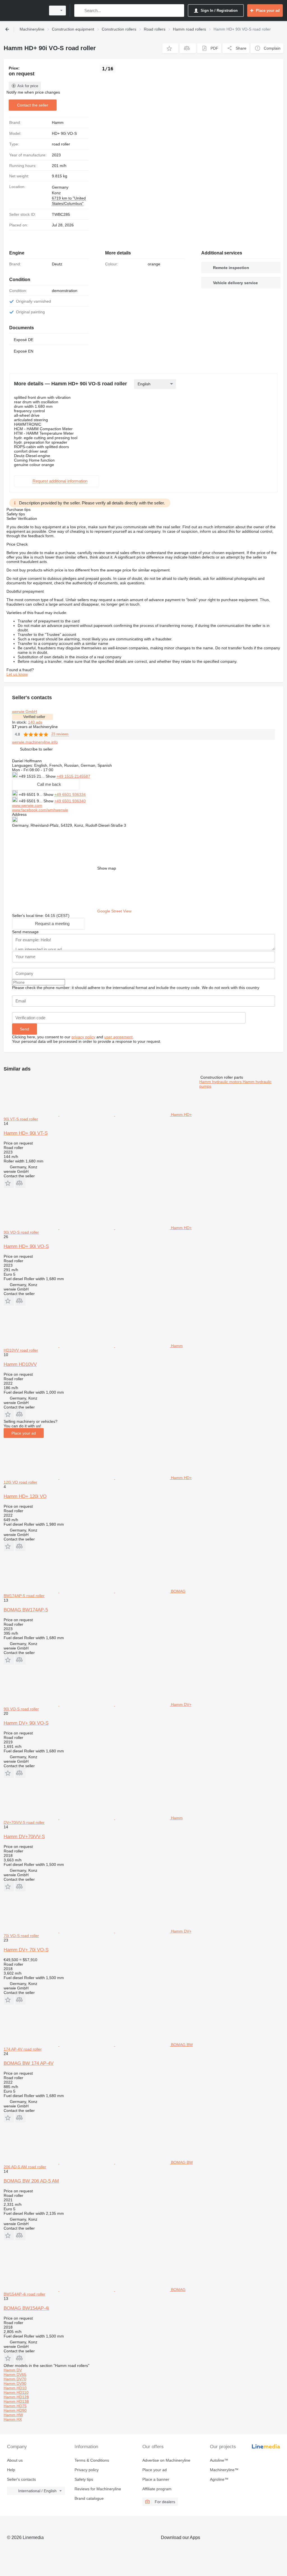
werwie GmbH (25, 712)
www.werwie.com (27, 805)
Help (11, 2470)
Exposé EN (24, 351)
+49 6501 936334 (70, 794)
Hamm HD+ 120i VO (25, 1496)
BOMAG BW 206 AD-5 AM (31, 2181)
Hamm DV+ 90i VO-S (26, 1723)
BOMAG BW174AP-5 (26, 1610)
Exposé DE (24, 340)
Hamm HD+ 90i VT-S (26, 1133)
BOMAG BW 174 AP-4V (29, 2063)
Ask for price (28, 86)
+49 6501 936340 (70, 801)
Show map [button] (107, 868)
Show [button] (51, 776)
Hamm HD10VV (20, 1364)
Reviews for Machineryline (98, 2489)
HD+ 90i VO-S (64, 133)
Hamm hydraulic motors (221, 1082)
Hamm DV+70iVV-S (24, 1837)
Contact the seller (33, 105)
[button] (170, 48)
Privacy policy (87, 2470)
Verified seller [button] (34, 717)
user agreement (118, 1037)
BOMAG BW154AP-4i (26, 2308)
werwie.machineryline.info (35, 742)
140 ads (35, 722)
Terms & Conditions (92, 2460)
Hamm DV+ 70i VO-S (26, 1950)
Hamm (58, 122)
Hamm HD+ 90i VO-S (26, 1246)
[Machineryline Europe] (24, 11)
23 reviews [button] (60, 734)
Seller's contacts (21, 2479)
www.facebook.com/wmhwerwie (40, 810)
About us (15, 2460)
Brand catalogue (89, 2498)
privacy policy (83, 1037)
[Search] (80, 11)
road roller (61, 144)
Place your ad (24, 1433)
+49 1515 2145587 (73, 776)
